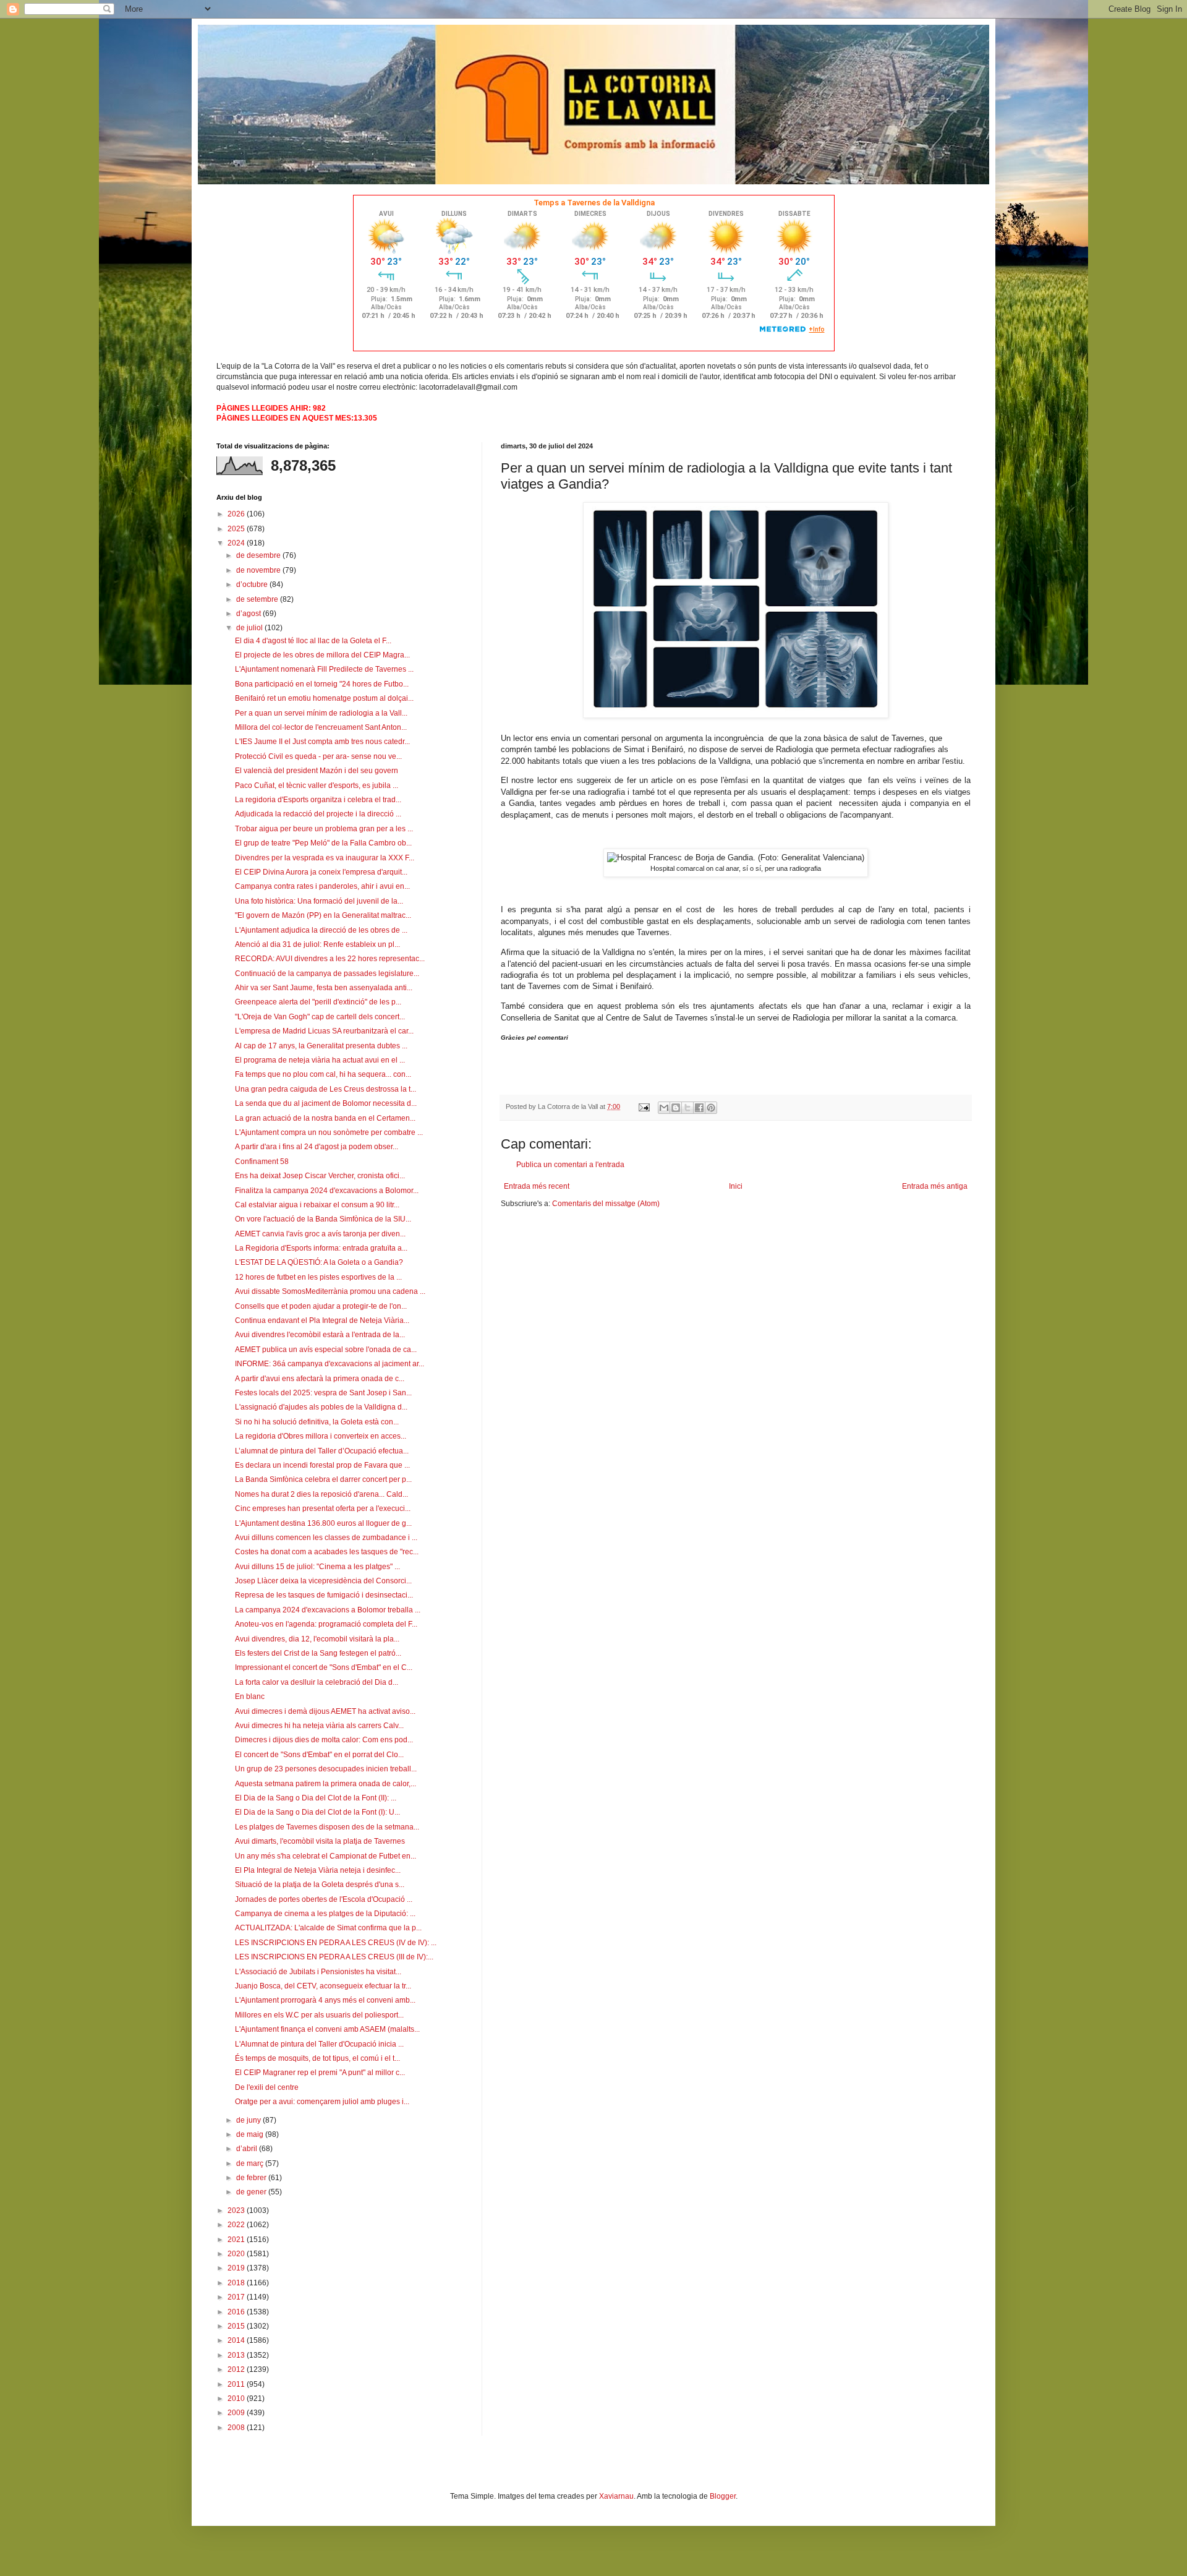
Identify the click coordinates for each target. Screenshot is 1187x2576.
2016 (237, 2312)
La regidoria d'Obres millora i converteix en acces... (321, 1436)
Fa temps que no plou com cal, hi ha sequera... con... (323, 1074)
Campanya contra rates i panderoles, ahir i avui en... (322, 886)
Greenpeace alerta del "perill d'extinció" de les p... (318, 1002)
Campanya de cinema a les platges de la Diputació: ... (325, 1914)
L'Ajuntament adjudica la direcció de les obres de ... (321, 930)
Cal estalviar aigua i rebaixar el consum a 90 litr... (317, 1205)
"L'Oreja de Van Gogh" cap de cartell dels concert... (320, 1017)
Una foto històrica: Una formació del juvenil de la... (319, 901)
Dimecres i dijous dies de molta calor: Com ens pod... (324, 1740)
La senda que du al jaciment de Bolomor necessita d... (326, 1103)
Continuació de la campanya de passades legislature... (327, 973)
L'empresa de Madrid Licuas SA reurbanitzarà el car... (324, 1031)
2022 (237, 2225)
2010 (237, 2398)
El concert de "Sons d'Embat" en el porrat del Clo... (319, 1755)
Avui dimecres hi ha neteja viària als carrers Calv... (319, 1726)
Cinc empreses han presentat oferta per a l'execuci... (323, 1508)
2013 (237, 2355)
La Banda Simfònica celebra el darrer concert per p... (323, 1479)
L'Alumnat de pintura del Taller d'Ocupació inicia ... (319, 2044)
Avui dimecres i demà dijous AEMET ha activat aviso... (325, 1711)
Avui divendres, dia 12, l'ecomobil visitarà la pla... (317, 1639)
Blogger (723, 2496)
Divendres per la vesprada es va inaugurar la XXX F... (325, 858)
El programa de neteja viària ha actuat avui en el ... (320, 1060)
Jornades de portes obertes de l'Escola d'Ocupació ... (324, 1899)
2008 (237, 2428)
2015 (237, 2326)
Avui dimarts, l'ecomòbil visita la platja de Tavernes (320, 1841)
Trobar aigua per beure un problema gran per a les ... (324, 829)
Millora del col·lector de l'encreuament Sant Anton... (321, 727)
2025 (237, 529)
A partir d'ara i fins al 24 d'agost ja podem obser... (317, 1147)
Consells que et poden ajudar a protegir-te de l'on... (321, 1306)
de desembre (259, 555)
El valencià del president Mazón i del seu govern (317, 771)
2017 (237, 2297)
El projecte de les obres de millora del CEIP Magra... (322, 655)
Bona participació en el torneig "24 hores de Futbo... (322, 684)
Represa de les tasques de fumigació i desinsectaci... (324, 1595)
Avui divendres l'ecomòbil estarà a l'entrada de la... (320, 1335)
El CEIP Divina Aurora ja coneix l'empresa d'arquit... (321, 872)
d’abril (248, 2149)
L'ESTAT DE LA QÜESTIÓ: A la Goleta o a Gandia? (319, 1262)
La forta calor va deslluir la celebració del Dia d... (317, 1682)
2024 (237, 543)
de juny (249, 2120)
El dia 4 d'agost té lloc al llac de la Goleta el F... (313, 641)
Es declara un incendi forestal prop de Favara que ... (322, 1465)
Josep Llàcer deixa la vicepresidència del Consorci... (323, 1581)
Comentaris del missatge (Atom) (606, 1204)
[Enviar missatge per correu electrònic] (644, 1106)
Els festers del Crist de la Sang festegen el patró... (318, 1653)
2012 (237, 2369)
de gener (252, 2192)
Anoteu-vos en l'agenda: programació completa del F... (326, 1624)
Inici (736, 1186)
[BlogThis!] (676, 1108)
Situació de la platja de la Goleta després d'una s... (320, 1885)
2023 (237, 2210)
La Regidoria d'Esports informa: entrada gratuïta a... (321, 1248)
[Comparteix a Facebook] (699, 1108)
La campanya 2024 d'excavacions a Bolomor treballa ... (328, 1610)
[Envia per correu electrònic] (664, 1108)
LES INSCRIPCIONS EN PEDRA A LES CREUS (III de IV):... (334, 1957)
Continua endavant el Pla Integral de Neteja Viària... (322, 1320)
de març (251, 2163)
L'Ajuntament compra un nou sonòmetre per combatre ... (329, 1132)
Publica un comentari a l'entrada (570, 1165)
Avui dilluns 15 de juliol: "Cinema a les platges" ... (317, 1567)
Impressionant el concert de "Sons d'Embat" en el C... (324, 1667)
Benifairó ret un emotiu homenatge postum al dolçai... (324, 698)
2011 (237, 2384)
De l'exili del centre (267, 2087)
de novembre (259, 570)
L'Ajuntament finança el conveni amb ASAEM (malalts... (327, 2029)
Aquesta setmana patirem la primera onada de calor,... (325, 1784)
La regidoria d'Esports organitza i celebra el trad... (318, 800)
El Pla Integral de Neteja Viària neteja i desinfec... (318, 1870)
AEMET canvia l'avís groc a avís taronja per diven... (320, 1234)
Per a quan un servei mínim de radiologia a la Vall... (321, 713)
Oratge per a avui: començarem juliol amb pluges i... (322, 2102)
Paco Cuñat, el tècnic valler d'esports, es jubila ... (317, 785)
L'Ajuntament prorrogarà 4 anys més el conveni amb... (325, 2000)
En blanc (250, 1697)
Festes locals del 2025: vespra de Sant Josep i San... (323, 1393)
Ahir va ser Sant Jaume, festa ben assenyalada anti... (324, 988)
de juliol (250, 628)
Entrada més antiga (935, 1186)
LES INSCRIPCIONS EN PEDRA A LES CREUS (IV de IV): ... (336, 1943)
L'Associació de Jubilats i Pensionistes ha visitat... (318, 1972)
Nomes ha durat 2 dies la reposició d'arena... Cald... (321, 1494)
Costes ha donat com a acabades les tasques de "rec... (327, 1552)
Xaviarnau (616, 2496)
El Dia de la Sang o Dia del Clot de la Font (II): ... (316, 1798)
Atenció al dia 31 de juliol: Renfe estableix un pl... (317, 944)
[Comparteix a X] (687, 1108)
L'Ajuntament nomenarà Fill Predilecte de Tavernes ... (324, 669)
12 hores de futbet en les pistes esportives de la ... (318, 1277)
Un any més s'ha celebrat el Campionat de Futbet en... (325, 1856)
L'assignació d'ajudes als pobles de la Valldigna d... (321, 1407)
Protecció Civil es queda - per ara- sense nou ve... (318, 756)
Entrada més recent (537, 1186)
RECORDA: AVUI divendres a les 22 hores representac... (330, 959)
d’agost (249, 614)
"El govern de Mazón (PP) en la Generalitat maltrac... (323, 915)
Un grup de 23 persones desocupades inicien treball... (326, 1769)
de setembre (258, 599)
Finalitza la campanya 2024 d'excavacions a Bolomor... (327, 1191)
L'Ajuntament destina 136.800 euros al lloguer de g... (323, 1523)
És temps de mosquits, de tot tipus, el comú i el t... (317, 2058)
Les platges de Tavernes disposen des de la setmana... (327, 1827)
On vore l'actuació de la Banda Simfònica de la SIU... (323, 1219)
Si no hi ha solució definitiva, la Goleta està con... (317, 1422)
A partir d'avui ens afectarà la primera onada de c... (320, 1379)
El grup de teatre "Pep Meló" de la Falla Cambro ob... (323, 843)
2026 (237, 514)
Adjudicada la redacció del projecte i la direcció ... (318, 814)
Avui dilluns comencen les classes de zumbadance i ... (326, 1538)
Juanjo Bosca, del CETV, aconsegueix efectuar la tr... (323, 1986)
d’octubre (253, 584)
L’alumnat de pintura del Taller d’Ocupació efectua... (322, 1451)
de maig (251, 2134)
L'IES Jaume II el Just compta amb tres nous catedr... (322, 742)
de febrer (252, 2178)
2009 (237, 2413)
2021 (237, 2240)
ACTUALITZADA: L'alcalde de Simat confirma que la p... (328, 1928)
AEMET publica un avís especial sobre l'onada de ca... (326, 1350)
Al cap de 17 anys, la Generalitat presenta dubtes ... (321, 1046)
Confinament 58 (262, 1162)
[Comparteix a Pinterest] (711, 1108)
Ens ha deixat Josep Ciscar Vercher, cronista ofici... (320, 1176)
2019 (237, 2268)
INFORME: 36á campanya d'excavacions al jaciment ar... (330, 1364)
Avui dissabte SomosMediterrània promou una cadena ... (330, 1291)
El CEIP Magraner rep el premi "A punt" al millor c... (320, 2073)
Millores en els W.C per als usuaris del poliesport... (319, 2015)
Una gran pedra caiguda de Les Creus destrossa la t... (325, 1089)
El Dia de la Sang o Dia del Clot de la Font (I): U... (317, 1812)
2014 (237, 2340)
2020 (237, 2254)
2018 (237, 2283)
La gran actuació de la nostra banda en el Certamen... (325, 1118)
